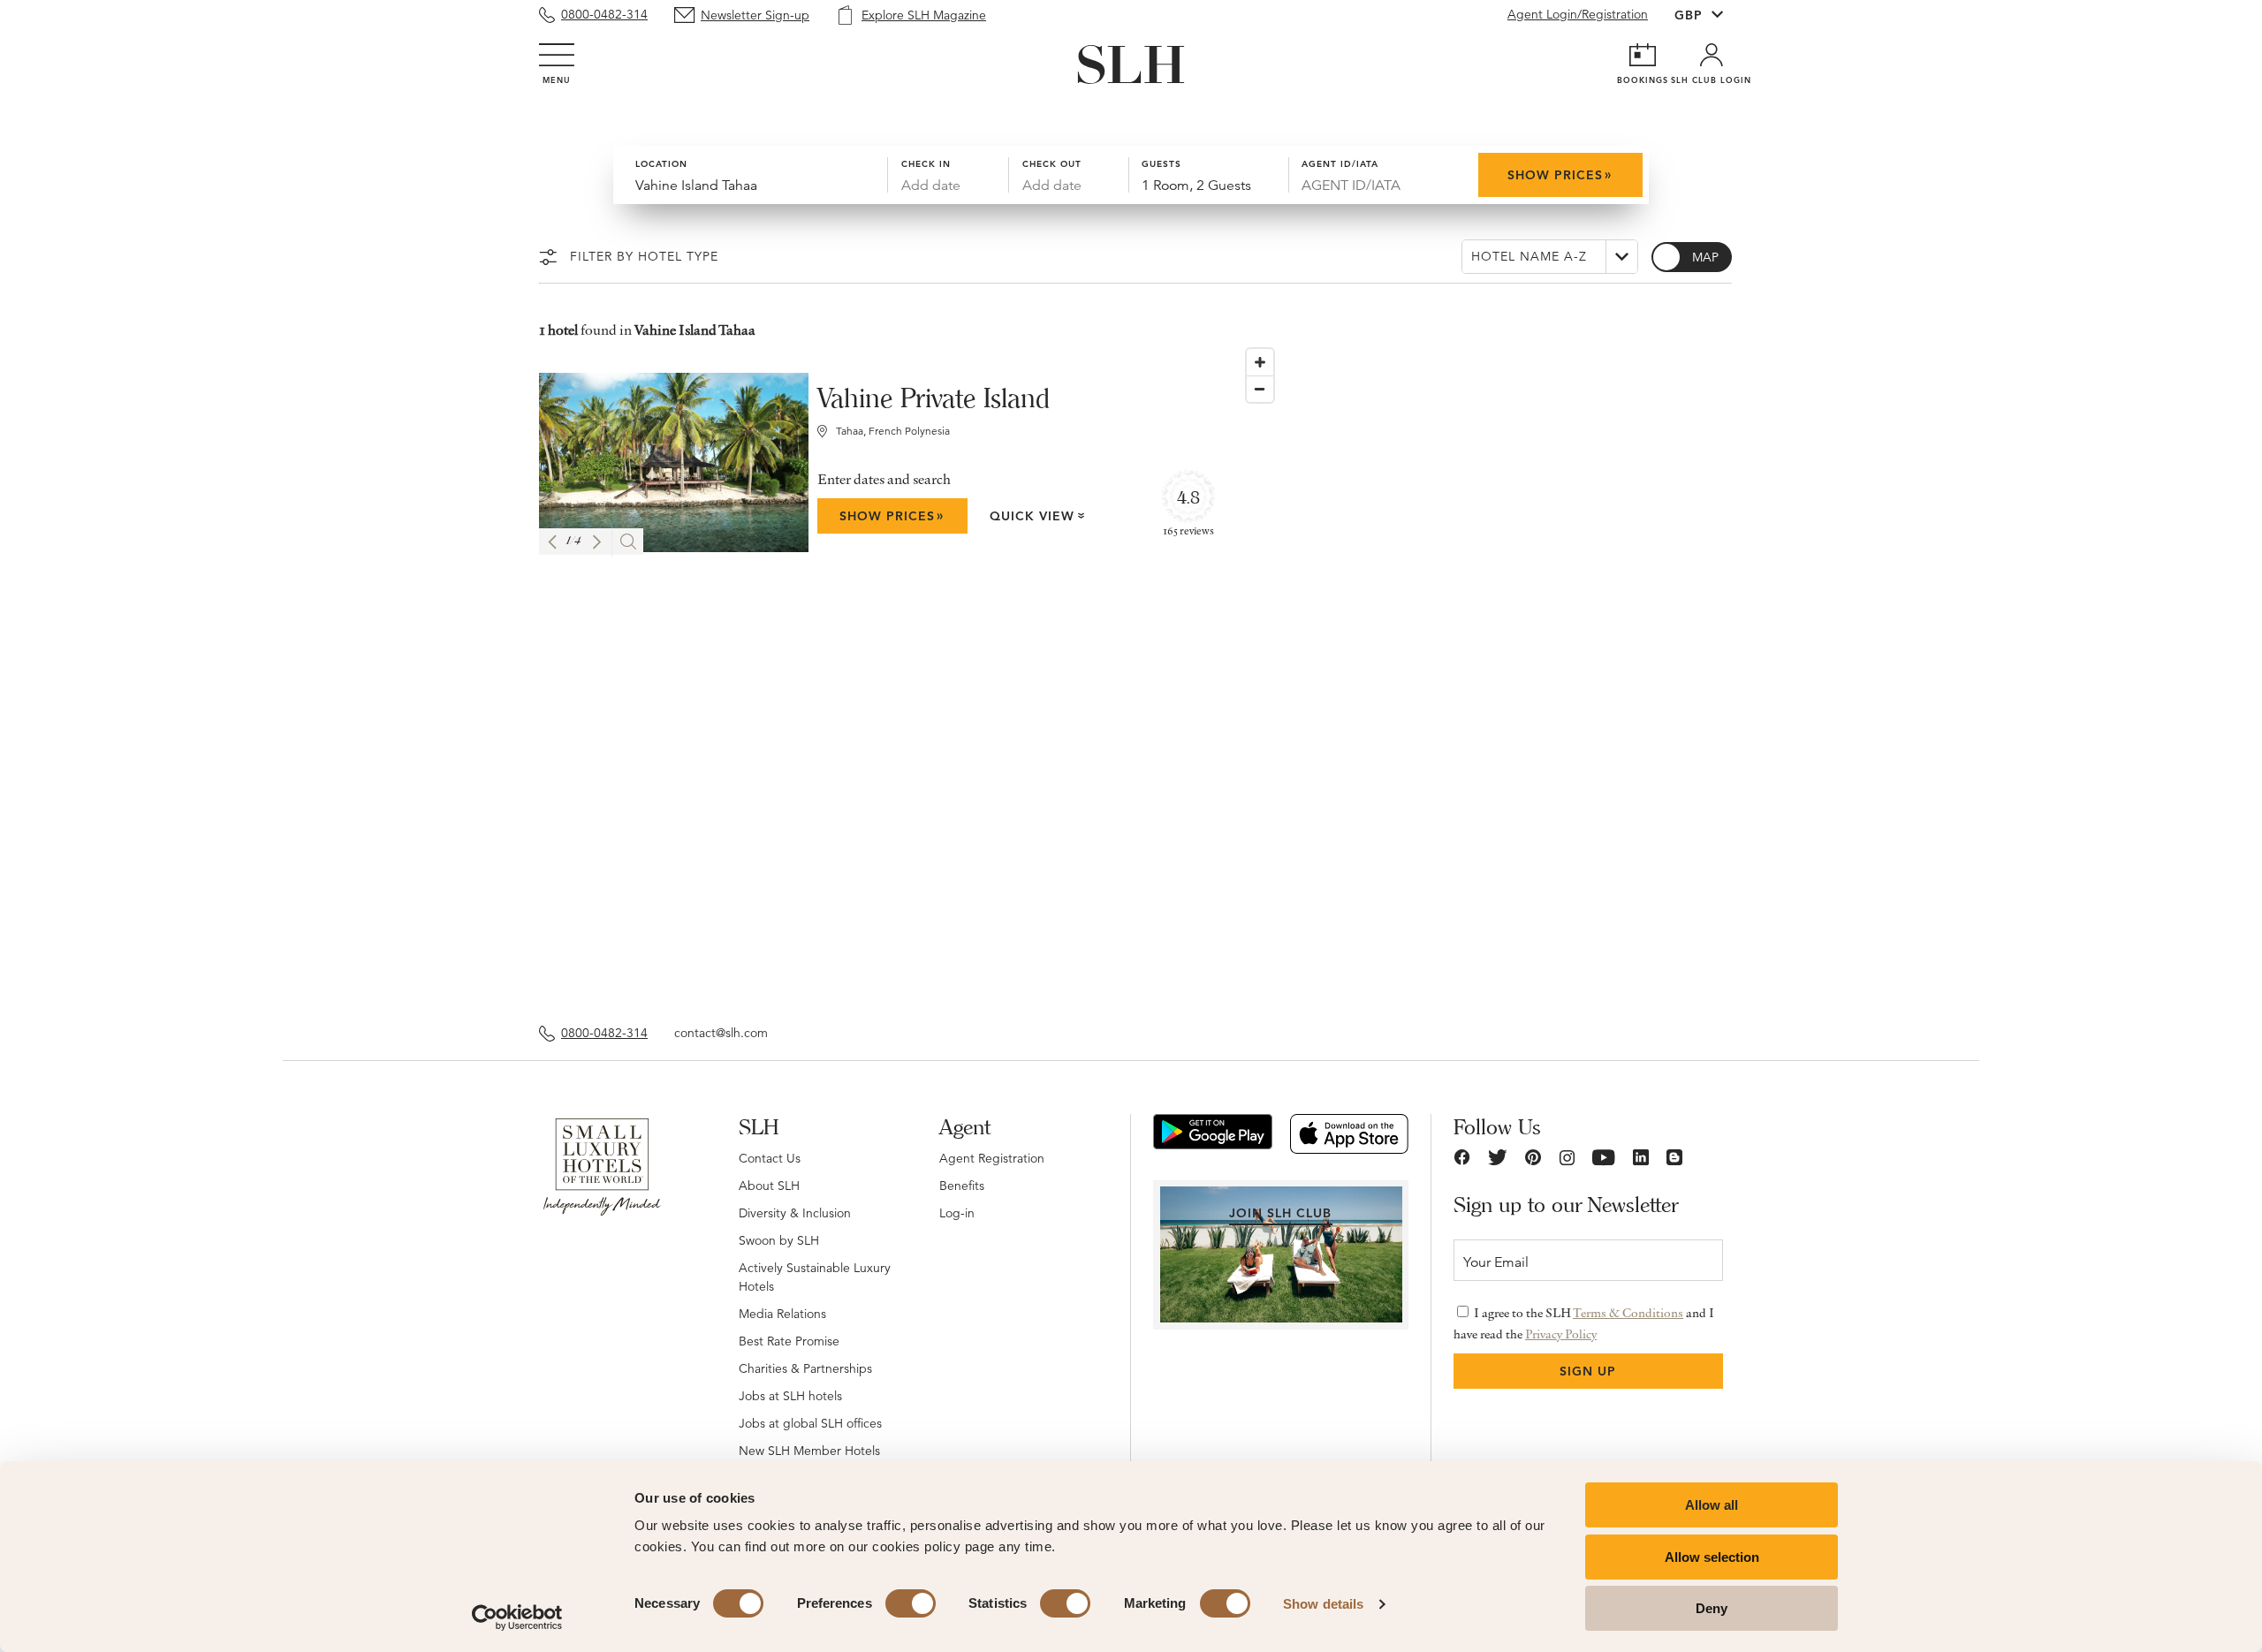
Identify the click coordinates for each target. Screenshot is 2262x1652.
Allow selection (1712, 1557)
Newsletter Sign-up (755, 15)
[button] (552, 542)
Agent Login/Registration (1578, 14)
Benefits (962, 1186)
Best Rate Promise (789, 1341)
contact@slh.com (721, 1033)
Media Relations (782, 1314)
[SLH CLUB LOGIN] (1712, 55)
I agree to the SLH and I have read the (1584, 1323)
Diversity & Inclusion (795, 1213)
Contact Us (770, 1158)
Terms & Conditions (1628, 1313)
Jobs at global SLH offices (810, 1423)
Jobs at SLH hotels (790, 1396)
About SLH (769, 1186)
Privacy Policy (1561, 1334)
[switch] (911, 1603)
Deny (1712, 1608)
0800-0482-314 (604, 14)
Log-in (957, 1213)
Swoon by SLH (779, 1240)
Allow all (1712, 1505)
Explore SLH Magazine (924, 15)
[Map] (1480, 673)
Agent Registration (992, 1158)
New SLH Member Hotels (809, 1451)
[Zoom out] (1260, 389)
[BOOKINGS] (1643, 55)
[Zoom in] (1260, 362)
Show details (1323, 1604)
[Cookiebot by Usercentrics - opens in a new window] (517, 1618)
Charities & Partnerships (805, 1368)
